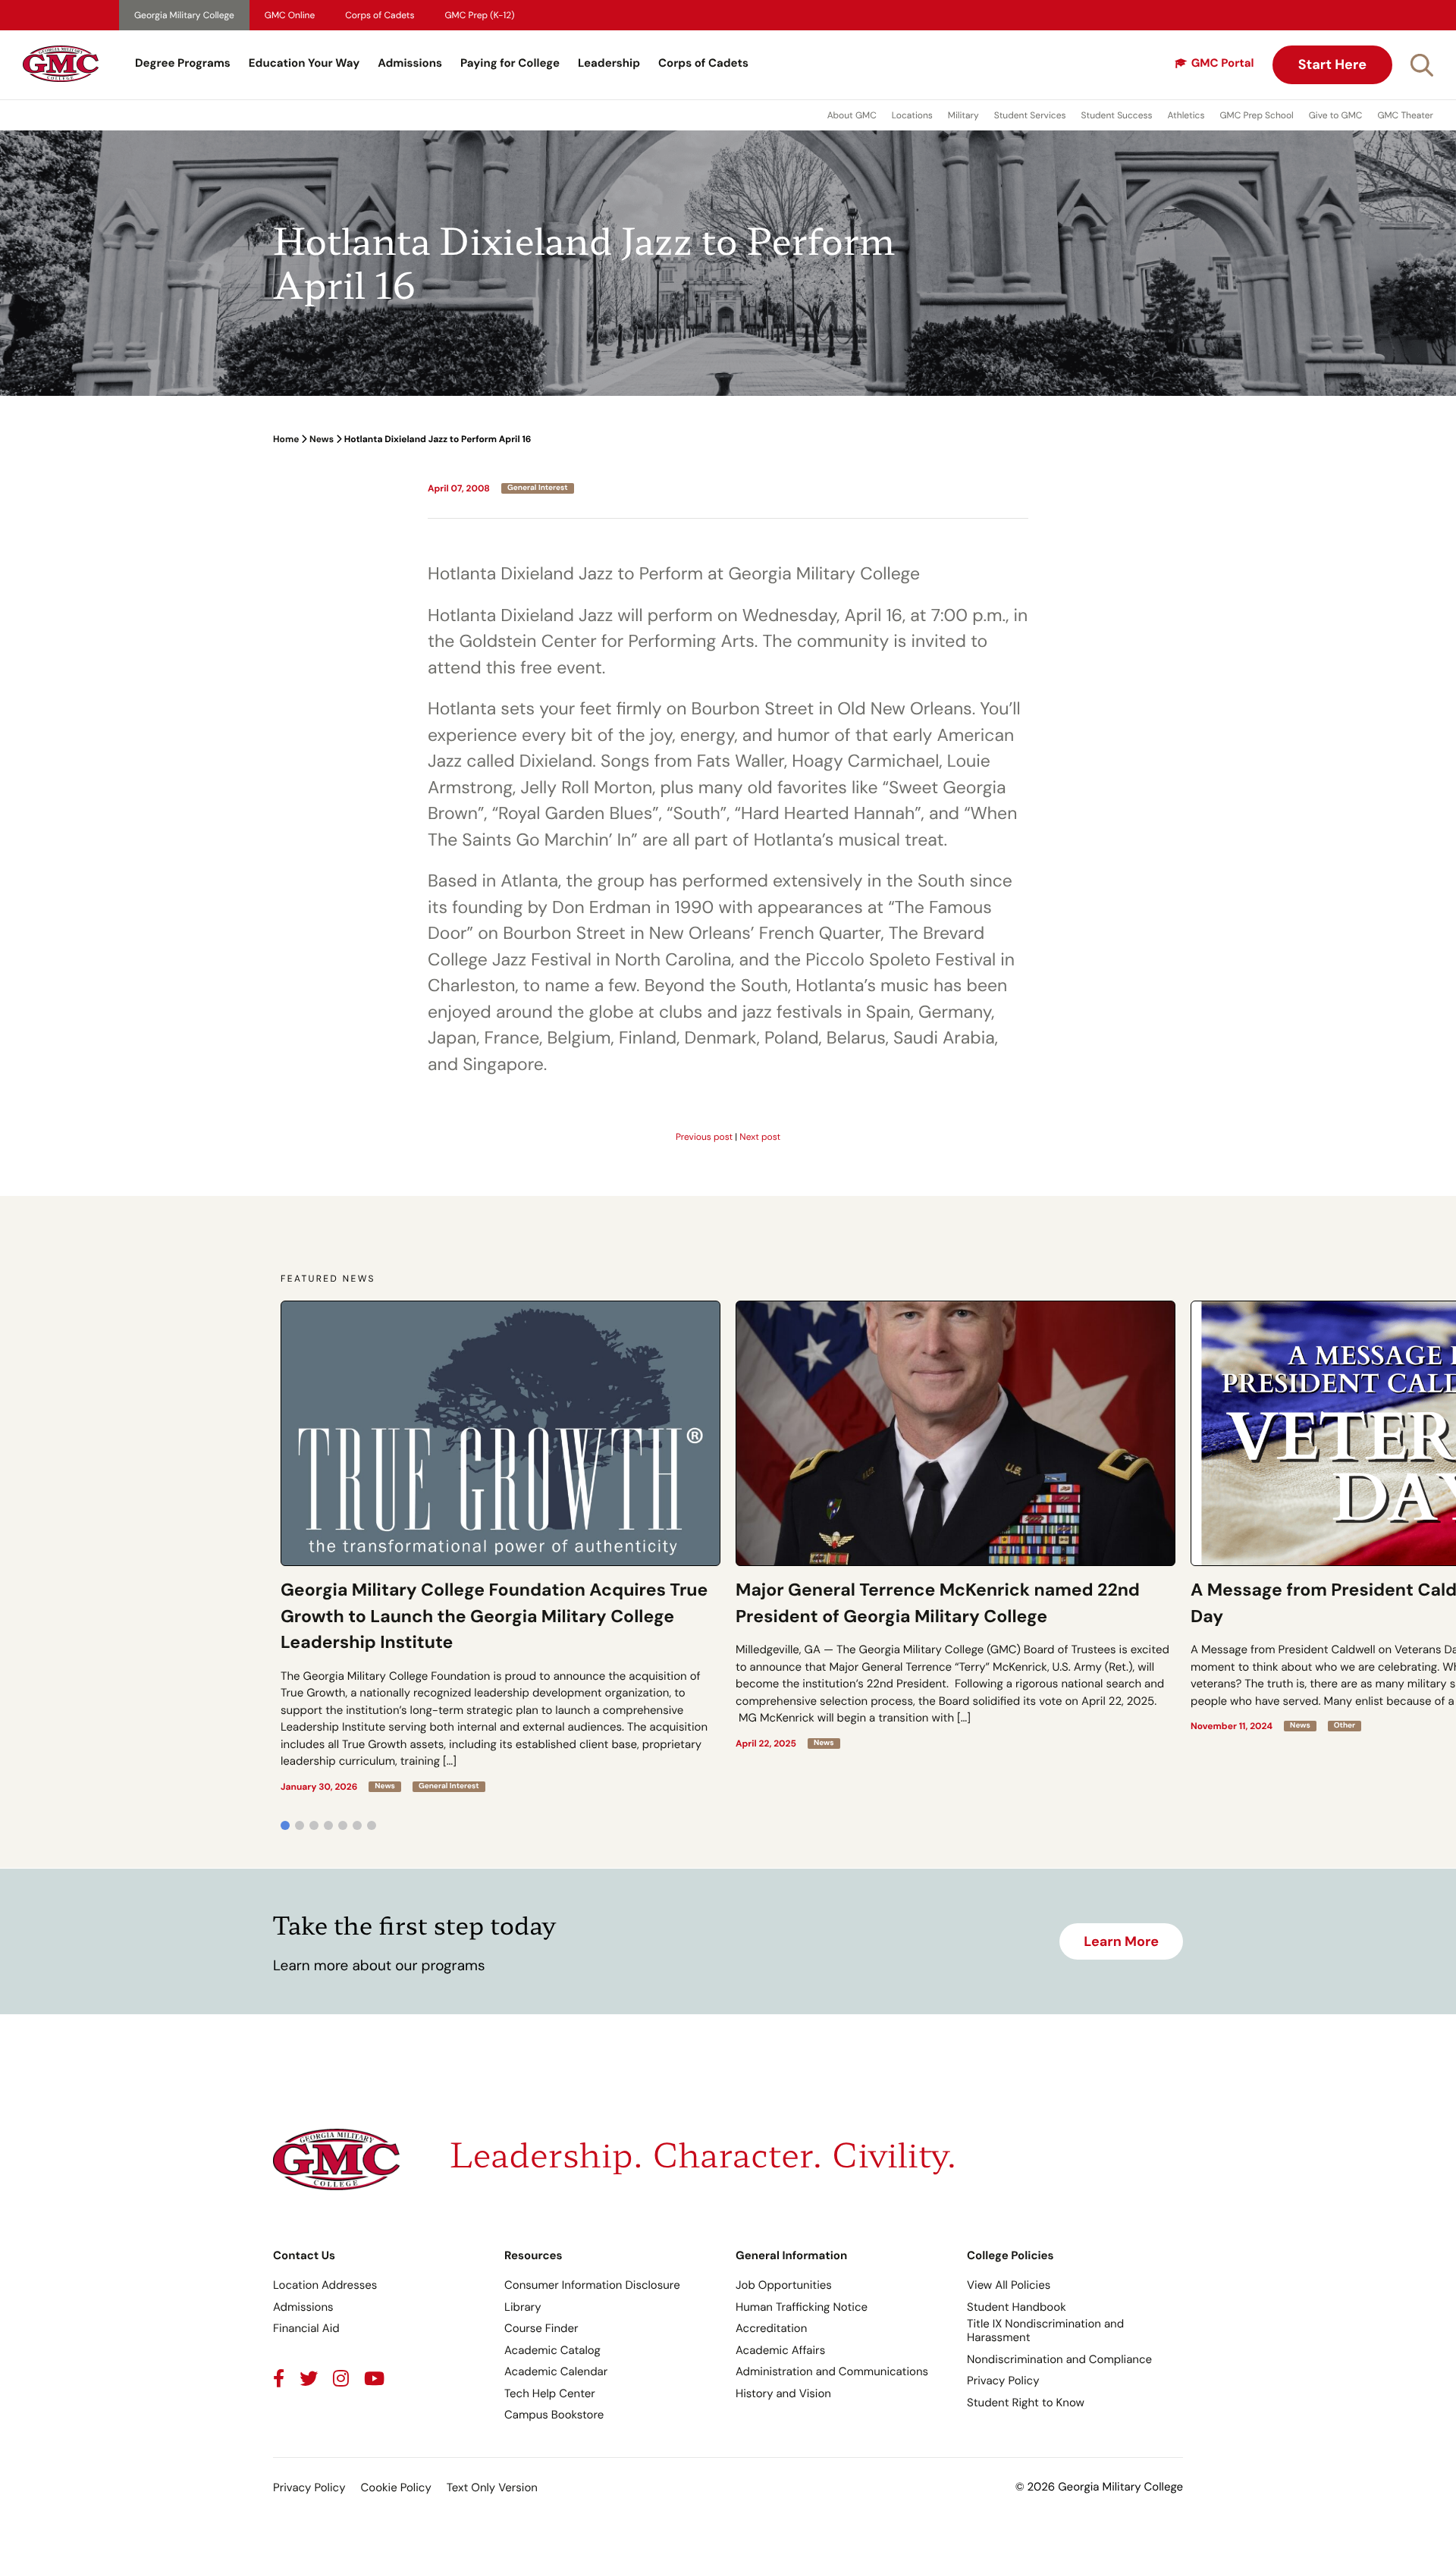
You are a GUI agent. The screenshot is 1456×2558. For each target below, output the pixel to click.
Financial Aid (306, 2328)
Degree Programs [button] (183, 63)
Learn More (1121, 1941)
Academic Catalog (552, 2350)
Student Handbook (1017, 2307)
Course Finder (541, 2328)
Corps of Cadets (380, 15)
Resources (533, 2255)
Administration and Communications (832, 2371)
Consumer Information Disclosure (592, 2285)
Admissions (410, 63)
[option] (500, 1546)
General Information (791, 2255)
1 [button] (285, 1825)
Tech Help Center (550, 2393)
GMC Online (290, 15)
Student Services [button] (1030, 115)
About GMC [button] (852, 115)
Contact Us (304, 2255)
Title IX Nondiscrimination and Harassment (1045, 2330)
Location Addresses (325, 2285)
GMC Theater (1405, 115)
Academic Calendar (556, 2371)
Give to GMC (1336, 115)
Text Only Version (492, 2487)
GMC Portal (1223, 63)
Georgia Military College (184, 15)
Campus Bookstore (554, 2415)
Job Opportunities (784, 2285)
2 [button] (300, 1825)
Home (286, 439)
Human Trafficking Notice (802, 2307)
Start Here (1332, 64)
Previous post (704, 1137)
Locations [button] (912, 115)
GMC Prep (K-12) (480, 15)
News (322, 439)
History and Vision (783, 2393)
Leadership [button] (609, 63)
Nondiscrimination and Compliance (1059, 2359)
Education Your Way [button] (304, 63)
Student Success (1117, 115)
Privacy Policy (1003, 2381)
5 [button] (343, 1825)
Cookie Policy (395, 2487)
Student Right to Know (1026, 2403)
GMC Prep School (1256, 115)
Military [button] (963, 115)
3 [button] (314, 1825)
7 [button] (372, 1825)
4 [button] (328, 1825)
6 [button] (357, 1825)
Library (523, 2307)
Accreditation (771, 2328)
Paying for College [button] (510, 63)
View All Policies (1009, 2285)
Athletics (1186, 115)
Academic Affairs (780, 2350)
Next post (760, 1137)
